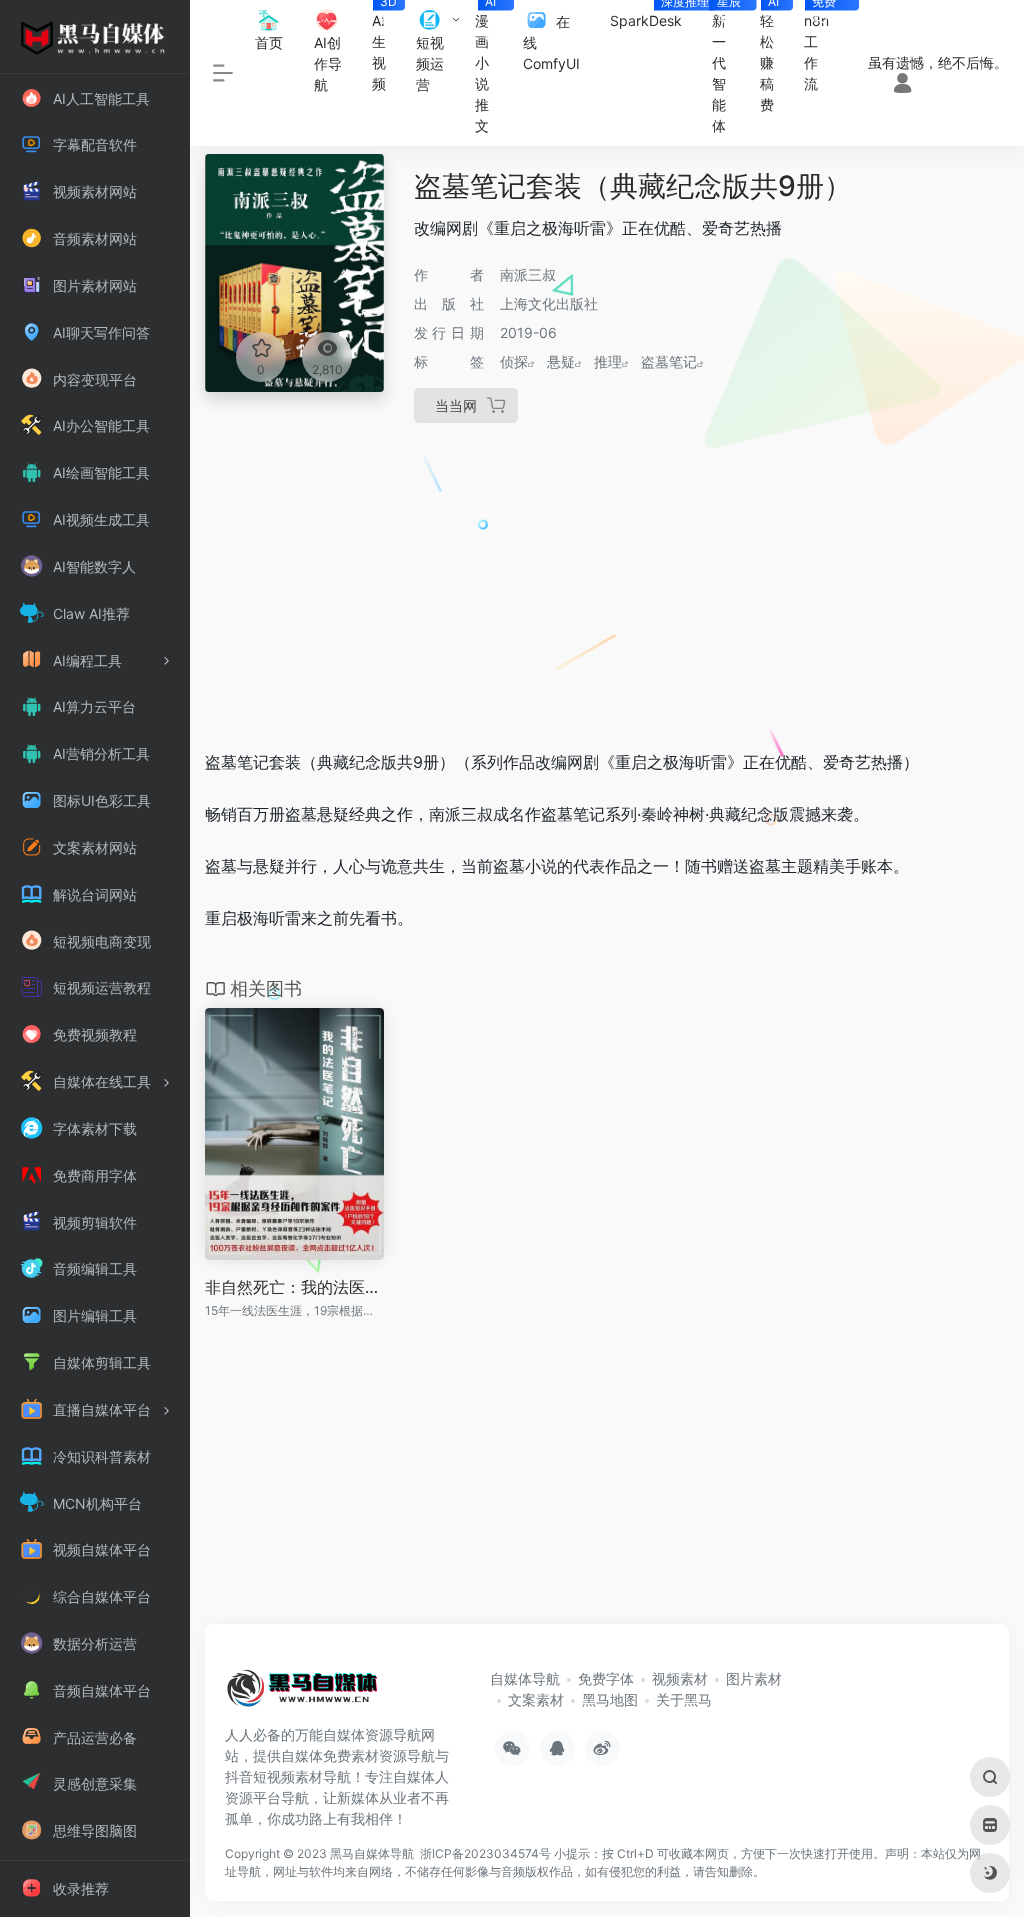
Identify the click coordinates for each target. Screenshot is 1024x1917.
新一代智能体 (728, 67)
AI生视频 (384, 46)
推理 (608, 361)
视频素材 (680, 1678)
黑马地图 (610, 1699)
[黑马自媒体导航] (302, 1695)
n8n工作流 (824, 46)
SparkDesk (653, 14)
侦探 (514, 361)
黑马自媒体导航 (372, 1853)
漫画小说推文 (486, 67)
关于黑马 (684, 1699)
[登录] (902, 84)
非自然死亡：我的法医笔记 (294, 1287)
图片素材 (754, 1678)
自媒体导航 (525, 1678)
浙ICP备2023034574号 (485, 1853)
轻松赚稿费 (770, 56)
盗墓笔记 (669, 361)
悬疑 (561, 361)
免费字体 (606, 1678)
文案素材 (536, 1699)
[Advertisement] (607, 582)
